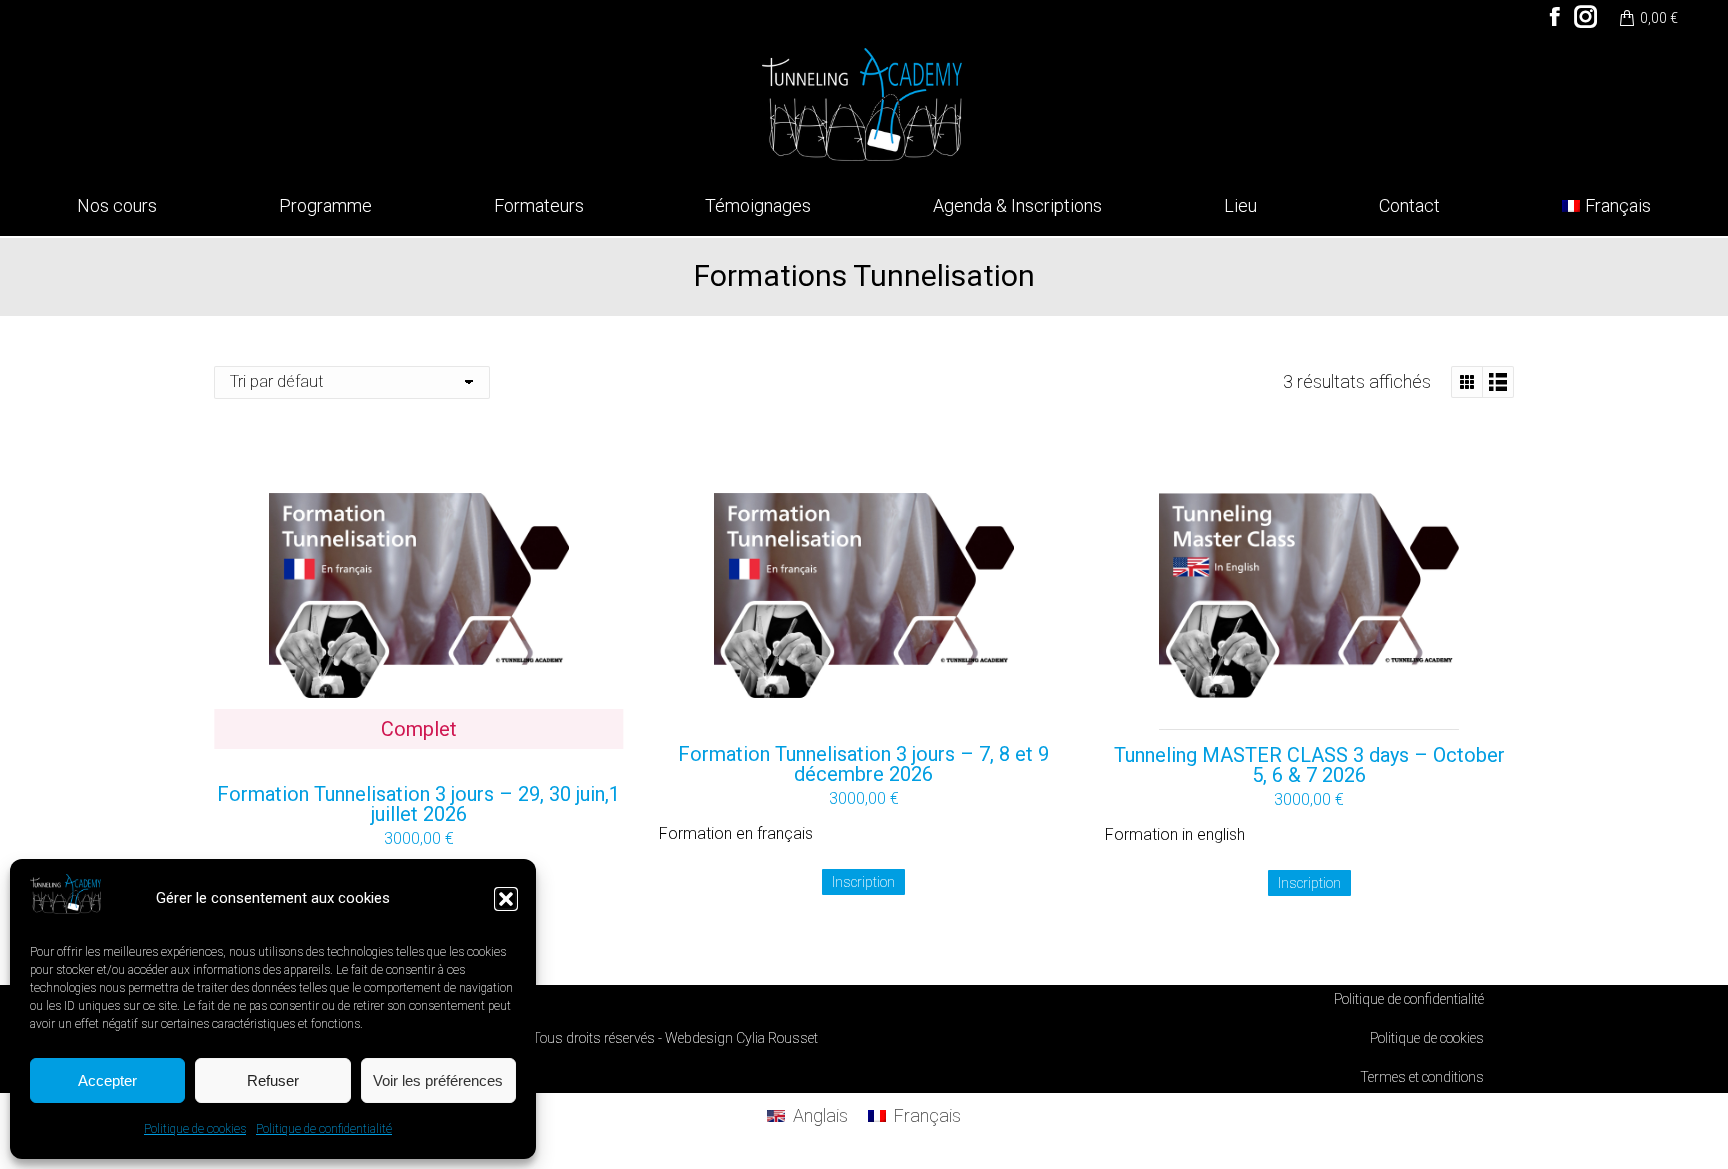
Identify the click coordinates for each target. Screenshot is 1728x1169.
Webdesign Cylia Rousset (741, 1038)
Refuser (273, 1080)
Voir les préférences (438, 1080)
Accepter (107, 1080)
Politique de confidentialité (324, 1129)
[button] (506, 899)
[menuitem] (1606, 206)
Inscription (863, 882)
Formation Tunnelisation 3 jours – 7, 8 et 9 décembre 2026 (863, 764)
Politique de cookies (195, 1129)
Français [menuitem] (927, 1115)
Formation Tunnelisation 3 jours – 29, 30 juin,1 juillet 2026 (418, 804)
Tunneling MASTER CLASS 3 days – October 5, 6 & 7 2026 (1309, 765)
